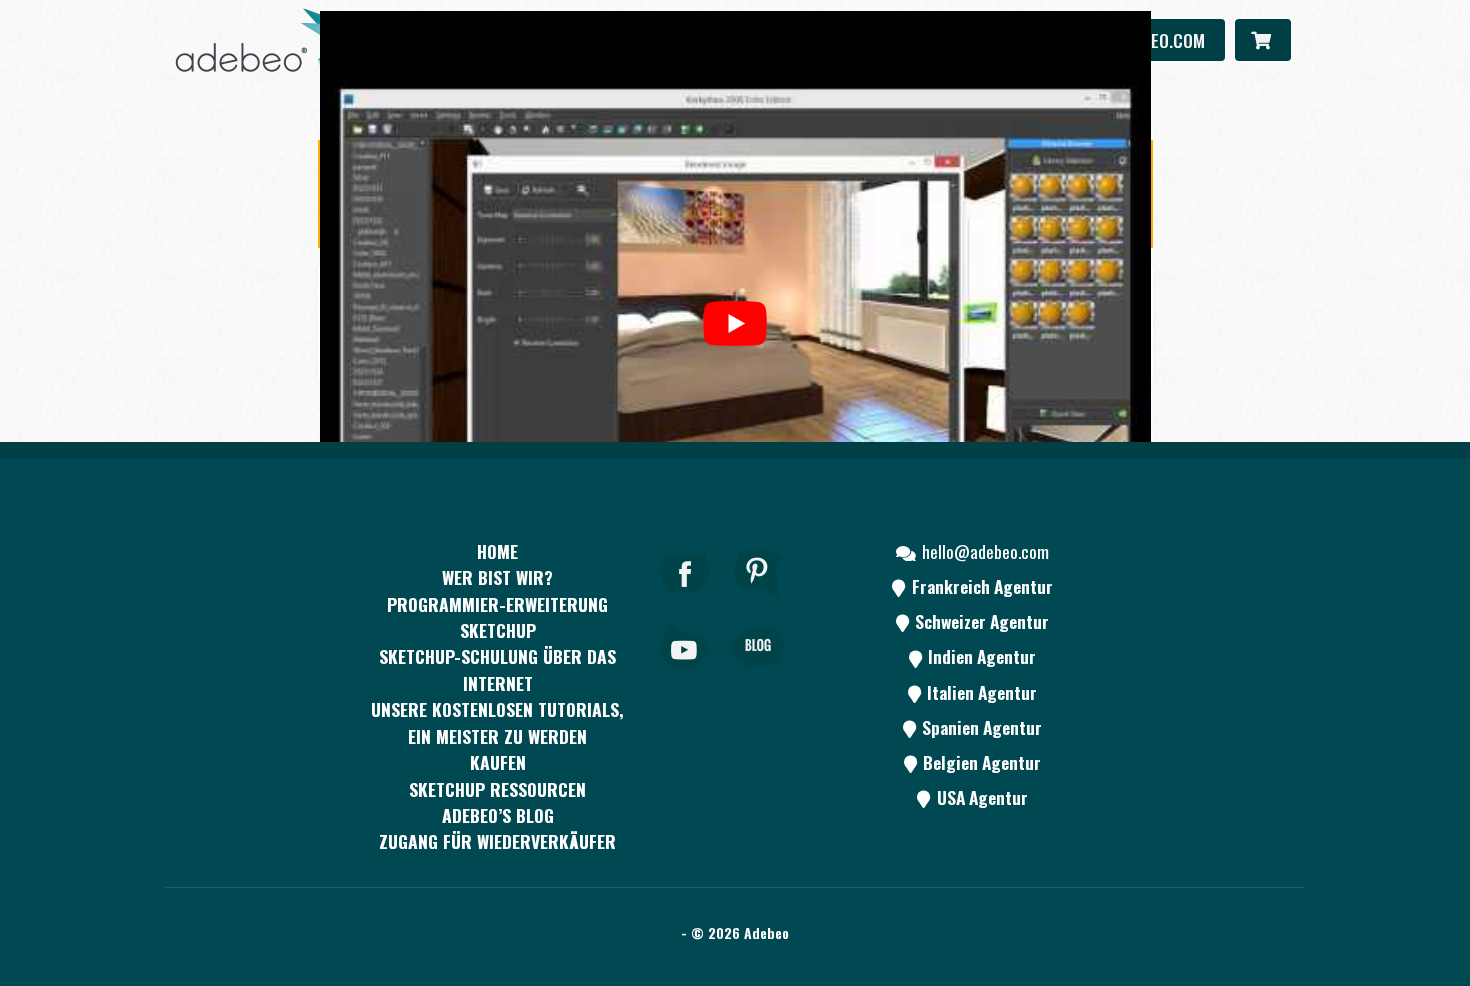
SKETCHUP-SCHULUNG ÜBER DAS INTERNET (497, 669)
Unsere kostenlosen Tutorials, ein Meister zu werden (497, 722)
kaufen (498, 762)
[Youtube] (685, 675)
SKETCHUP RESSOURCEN (497, 789)
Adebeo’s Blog (498, 815)
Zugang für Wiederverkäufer (497, 841)
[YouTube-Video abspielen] (735, 323)
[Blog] (758, 675)
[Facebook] (685, 600)
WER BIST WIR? (497, 577)
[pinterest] (758, 600)
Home (497, 551)
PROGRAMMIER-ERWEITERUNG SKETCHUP (497, 617)
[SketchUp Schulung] (270, 40)
